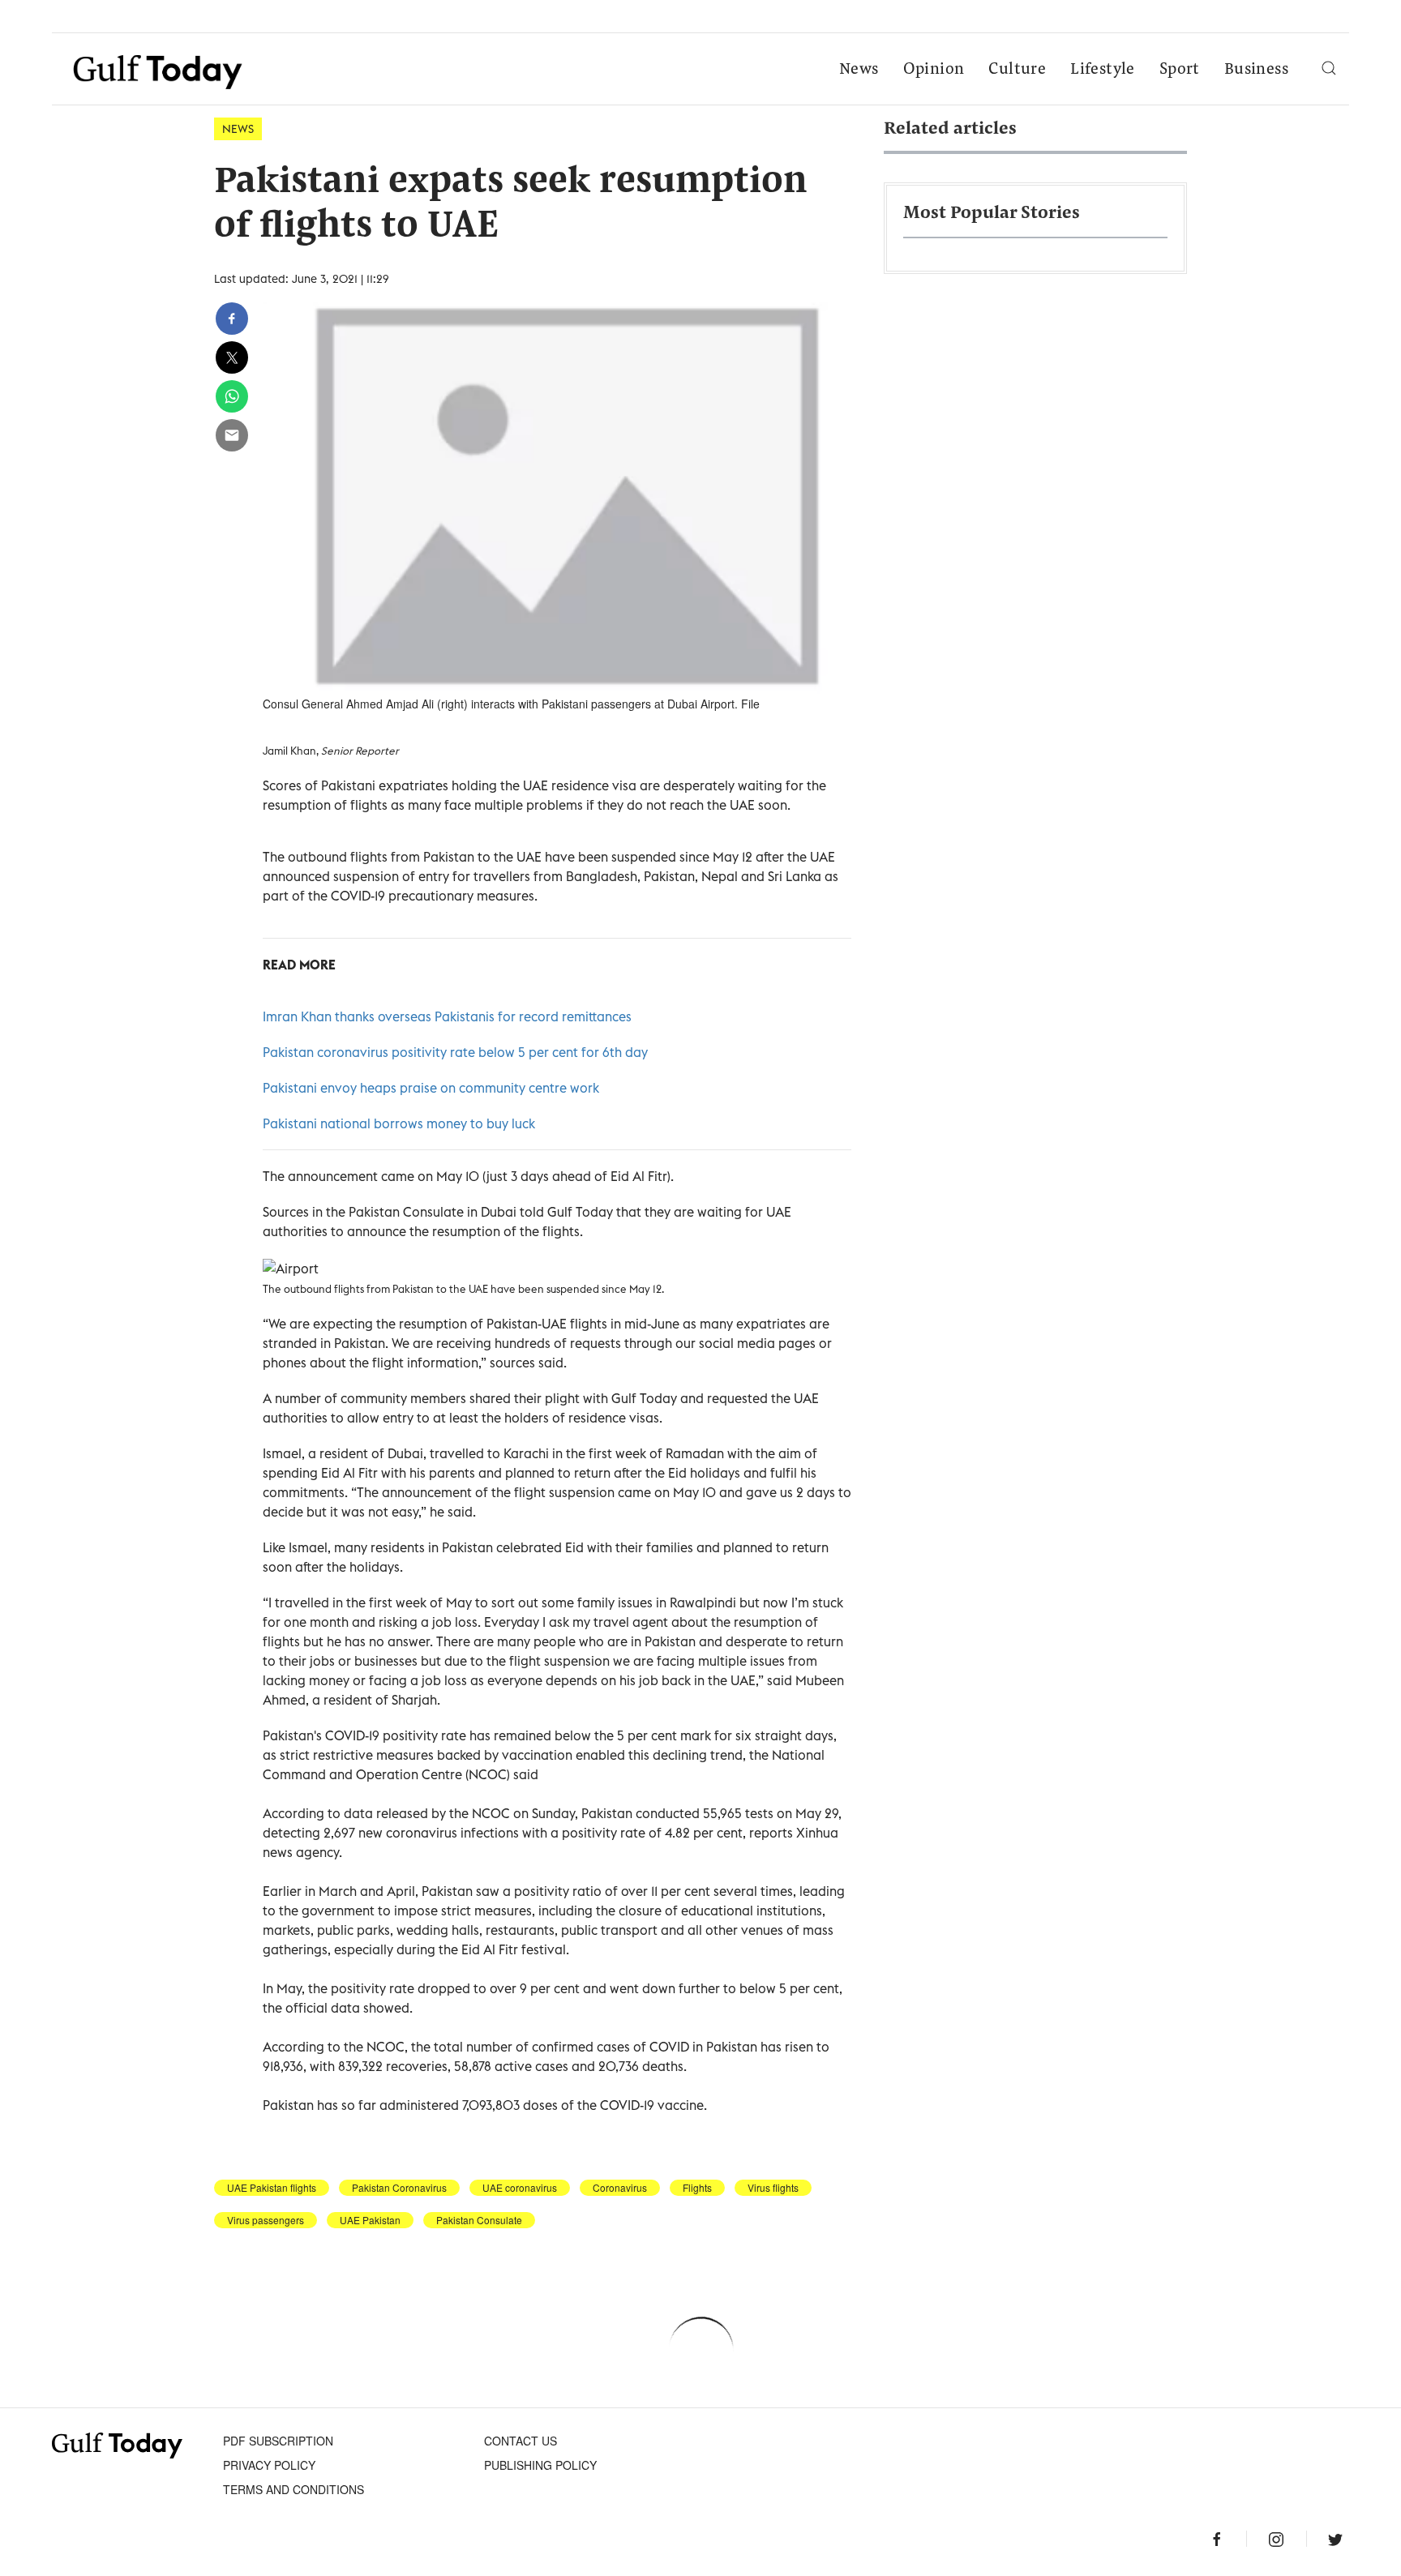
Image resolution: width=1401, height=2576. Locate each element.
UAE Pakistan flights (272, 2188)
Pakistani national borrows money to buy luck (399, 1123)
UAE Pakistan (370, 2220)
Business (1256, 70)
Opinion (934, 70)
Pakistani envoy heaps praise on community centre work (431, 1088)
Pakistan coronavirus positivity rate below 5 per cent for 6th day (455, 1052)
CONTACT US (521, 2441)
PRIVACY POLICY (269, 2465)
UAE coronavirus (520, 2188)
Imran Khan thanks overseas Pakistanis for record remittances (447, 1016)
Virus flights (773, 2188)
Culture (1017, 70)
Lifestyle (1103, 70)
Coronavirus (620, 2188)
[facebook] (232, 319)
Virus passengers (266, 2220)
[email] (232, 435)
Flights (697, 2188)
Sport (1180, 70)
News (859, 70)
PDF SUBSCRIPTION (278, 2441)
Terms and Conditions (293, 2489)
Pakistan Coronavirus (399, 2188)
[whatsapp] (232, 396)
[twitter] (232, 357)
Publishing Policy (540, 2465)
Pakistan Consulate (479, 2220)
